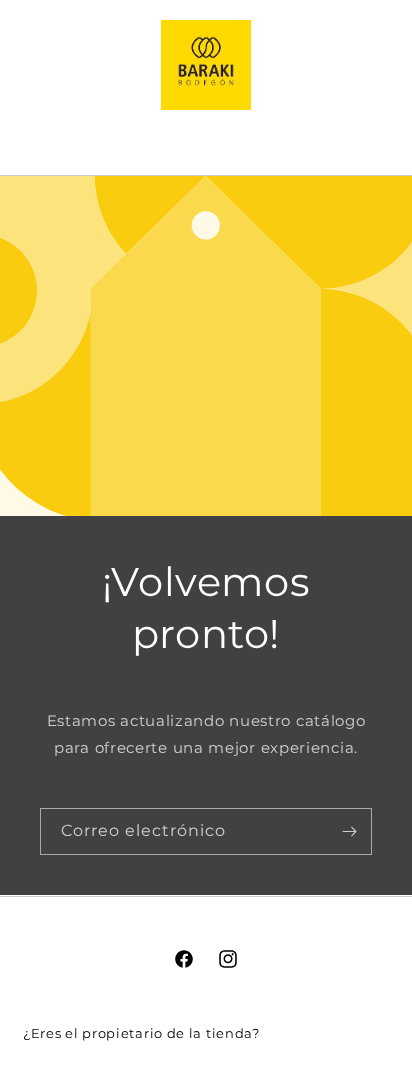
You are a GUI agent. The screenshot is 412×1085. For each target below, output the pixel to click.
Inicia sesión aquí (326, 1033)
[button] (206, 137)
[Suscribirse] (349, 831)
